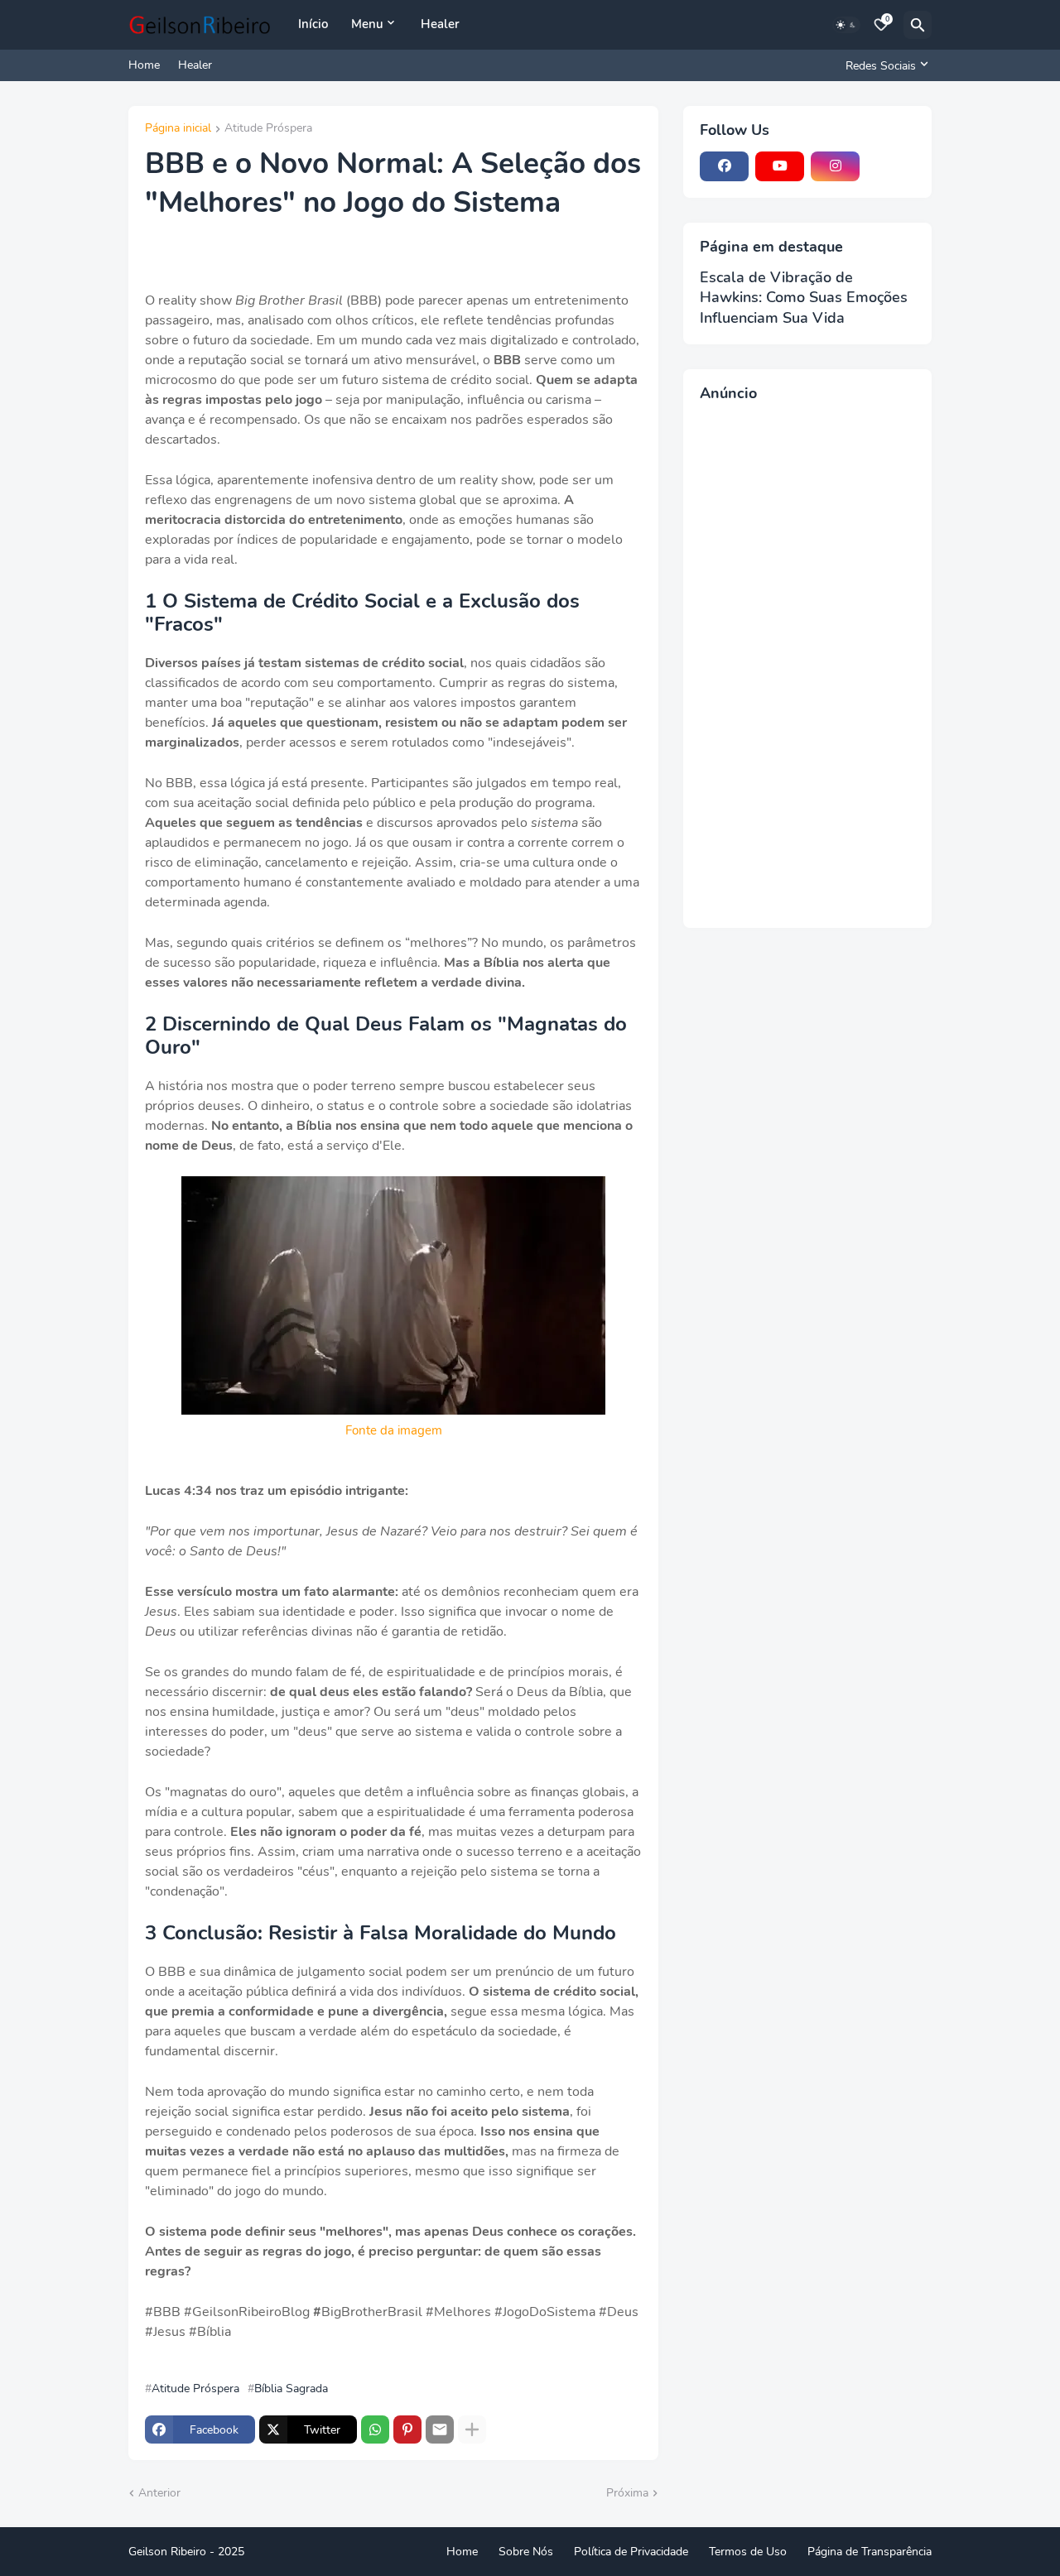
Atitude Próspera (268, 129)
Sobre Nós (526, 2552)
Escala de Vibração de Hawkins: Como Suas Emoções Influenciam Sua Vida (804, 298)
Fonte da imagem (394, 1430)
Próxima (627, 2493)
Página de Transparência (870, 2552)
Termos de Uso (748, 2552)
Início (313, 24)
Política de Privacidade (631, 2552)
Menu (367, 24)
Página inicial (178, 129)
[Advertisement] (807, 663)
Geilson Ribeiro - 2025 (186, 2552)
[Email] (440, 2429)
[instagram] (835, 166)
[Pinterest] (407, 2429)
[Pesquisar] (918, 25)
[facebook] (724, 166)
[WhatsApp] (375, 2429)
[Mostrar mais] (472, 2429)
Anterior (159, 2493)
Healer (440, 24)
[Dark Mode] (846, 25)
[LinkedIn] (891, 166)
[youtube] (780, 166)
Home (144, 65)
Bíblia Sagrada (291, 2389)
